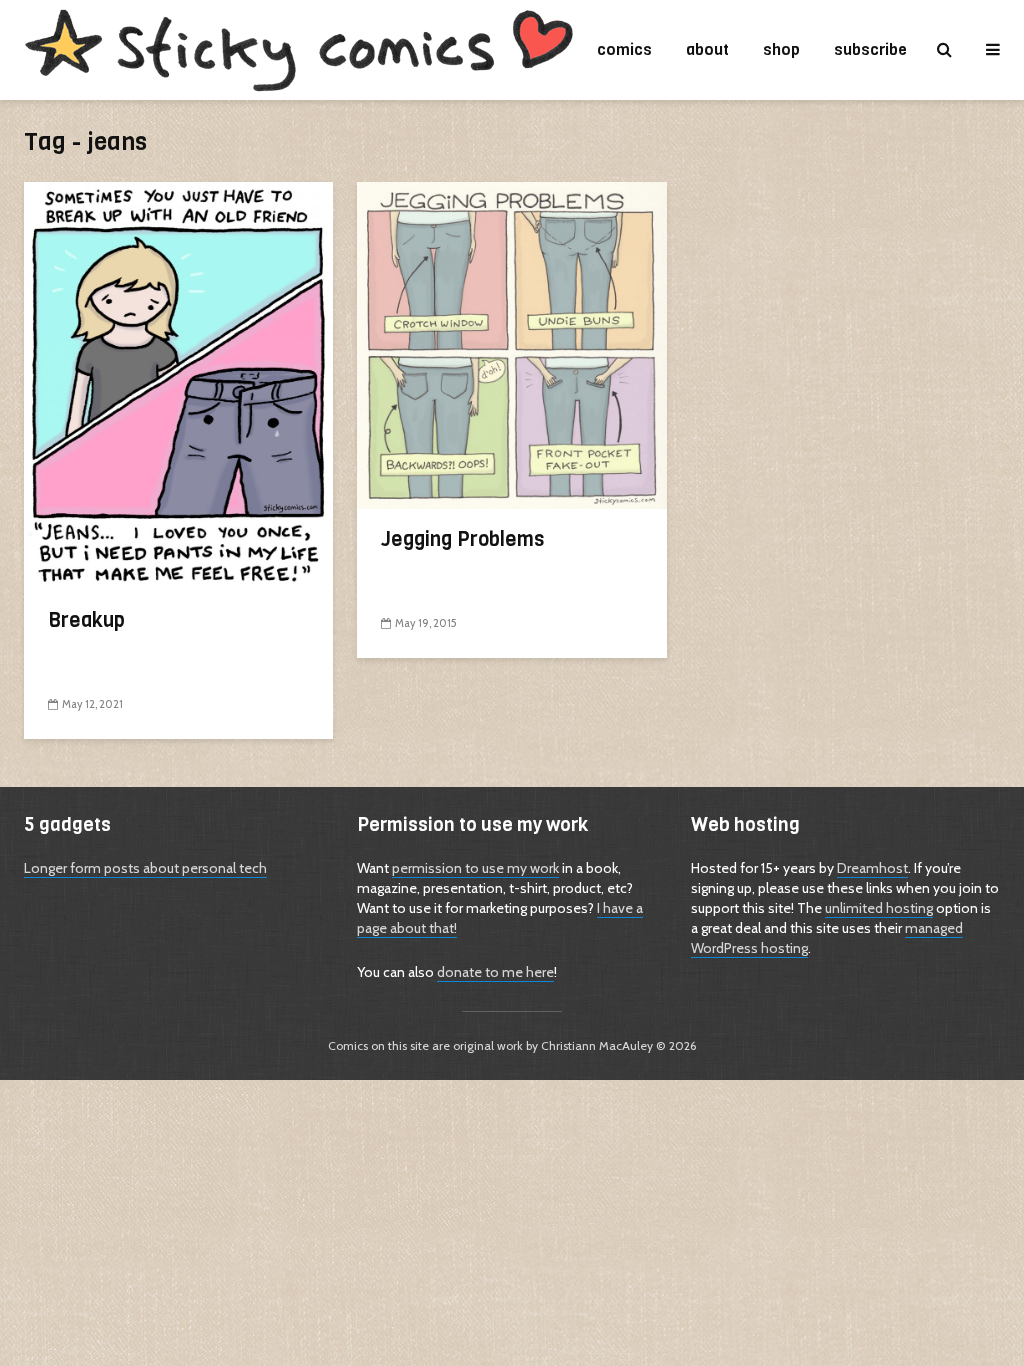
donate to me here (495, 972)
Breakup (86, 621)
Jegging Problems (462, 540)
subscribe (870, 49)
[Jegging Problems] (511, 343)
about (707, 49)
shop (781, 49)
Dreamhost (872, 868)
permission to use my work (475, 868)
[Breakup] (178, 384)
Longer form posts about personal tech (145, 868)
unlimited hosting (879, 908)
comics (624, 49)
